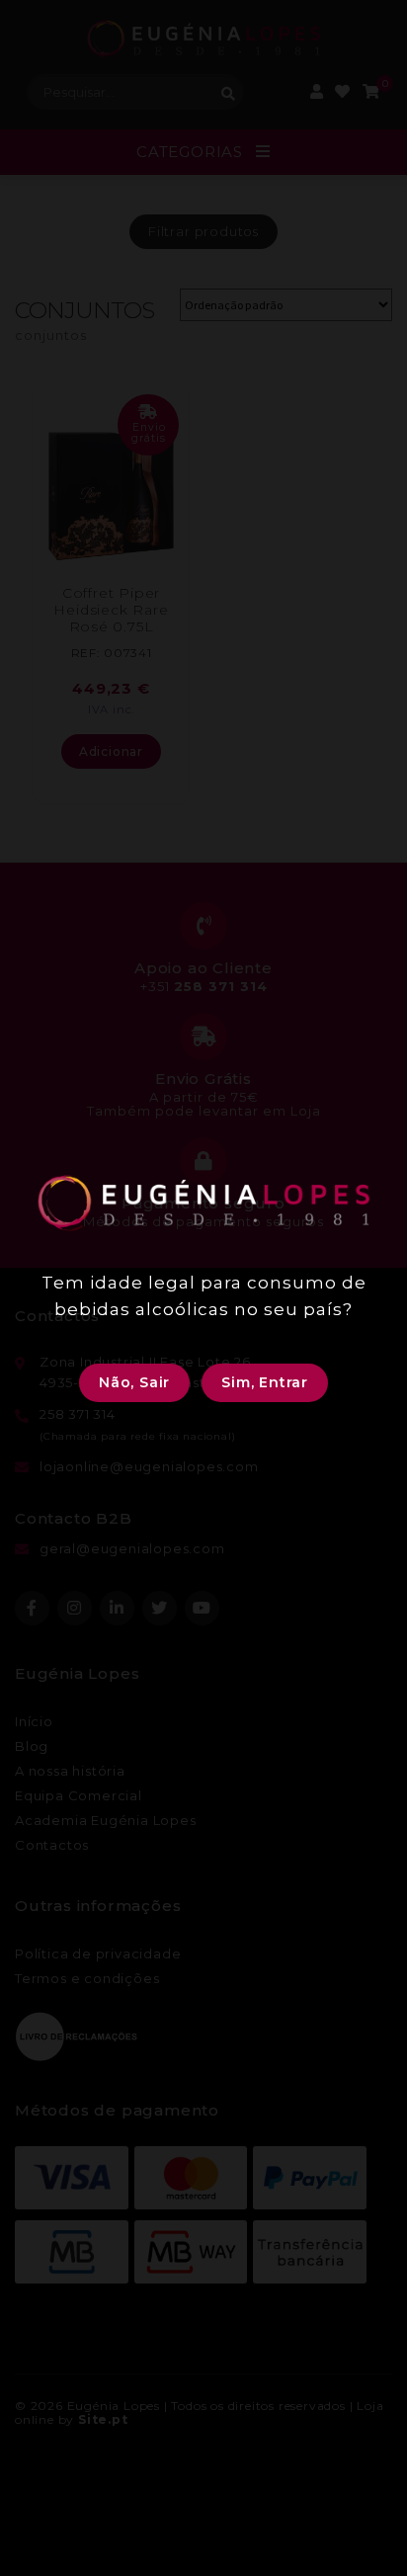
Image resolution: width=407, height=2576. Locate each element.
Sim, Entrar (265, 1382)
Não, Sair (134, 1382)
